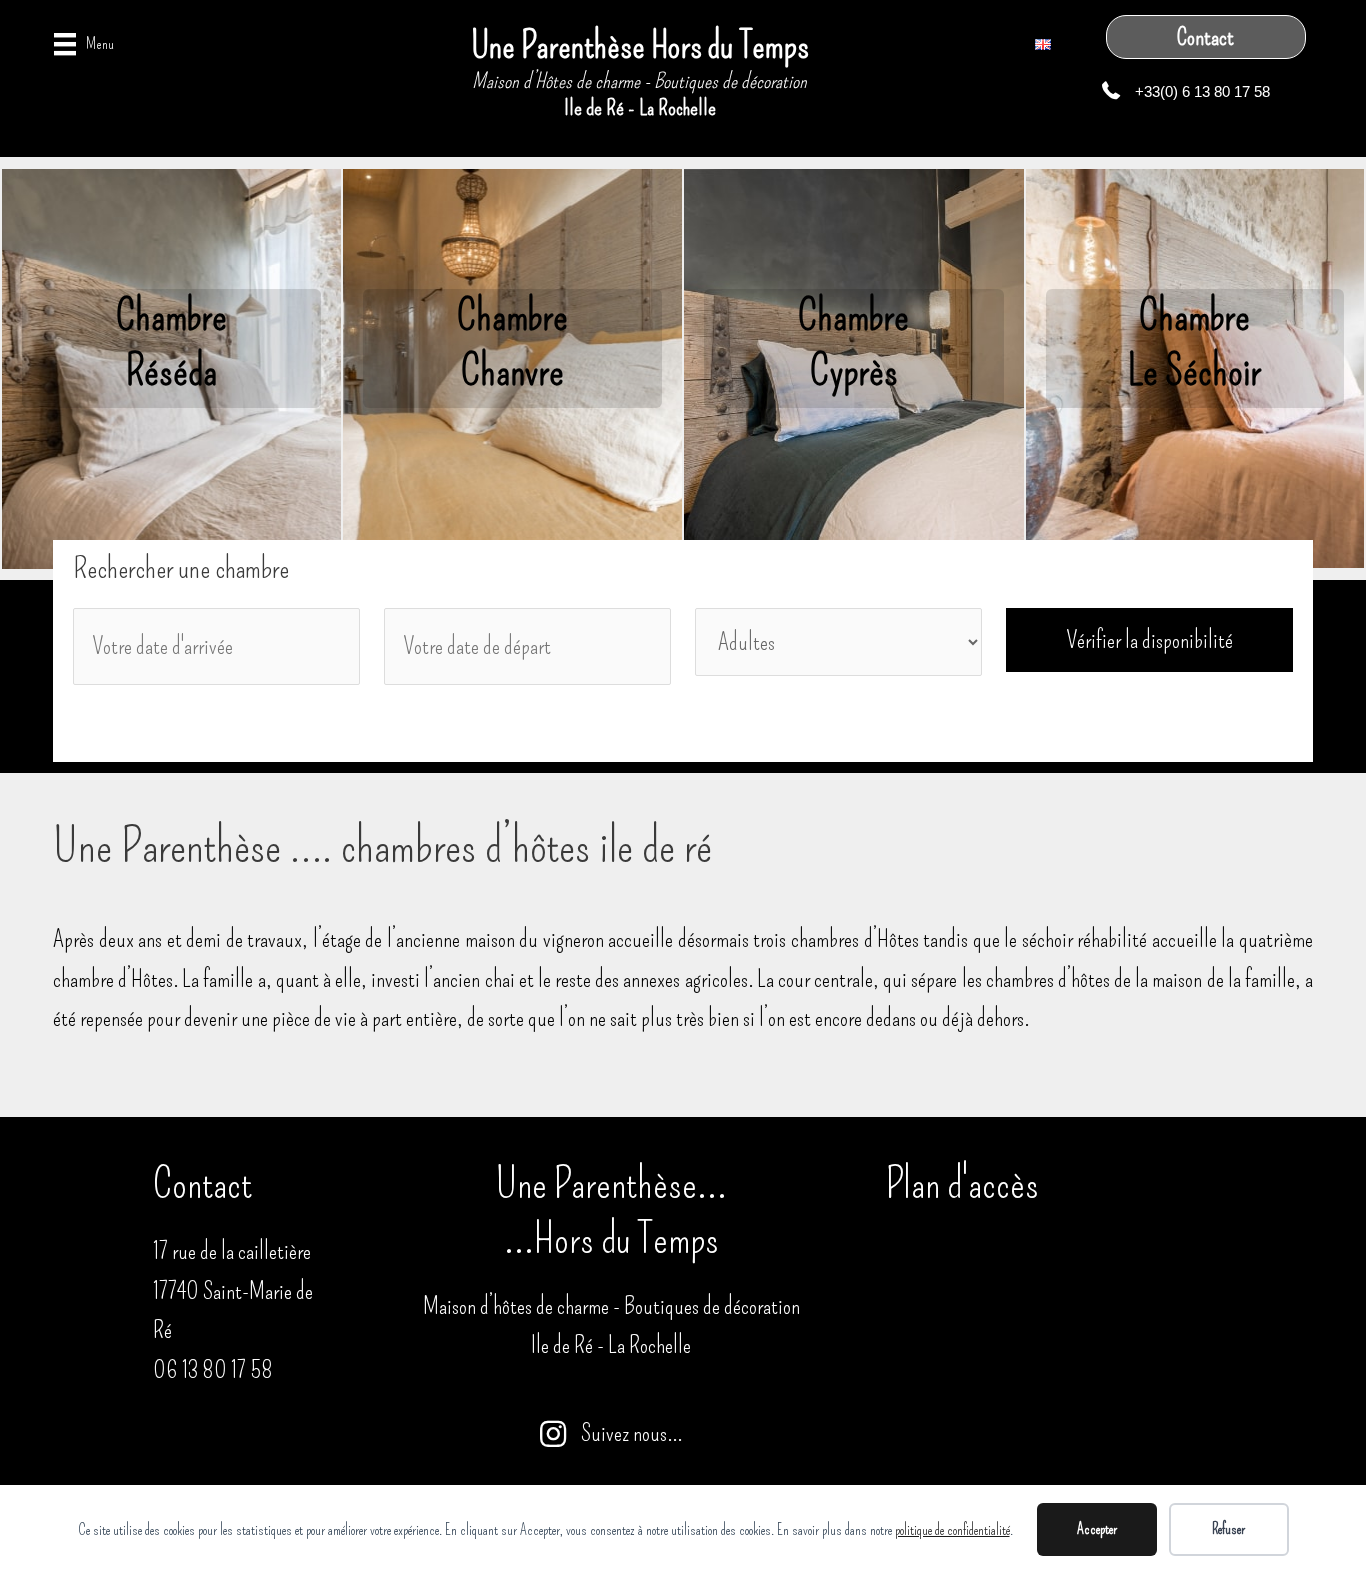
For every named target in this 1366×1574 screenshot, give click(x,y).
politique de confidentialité (952, 1530)
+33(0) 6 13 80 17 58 (1202, 91)
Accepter (1097, 1529)
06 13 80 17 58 (213, 1370)
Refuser (1228, 1529)
